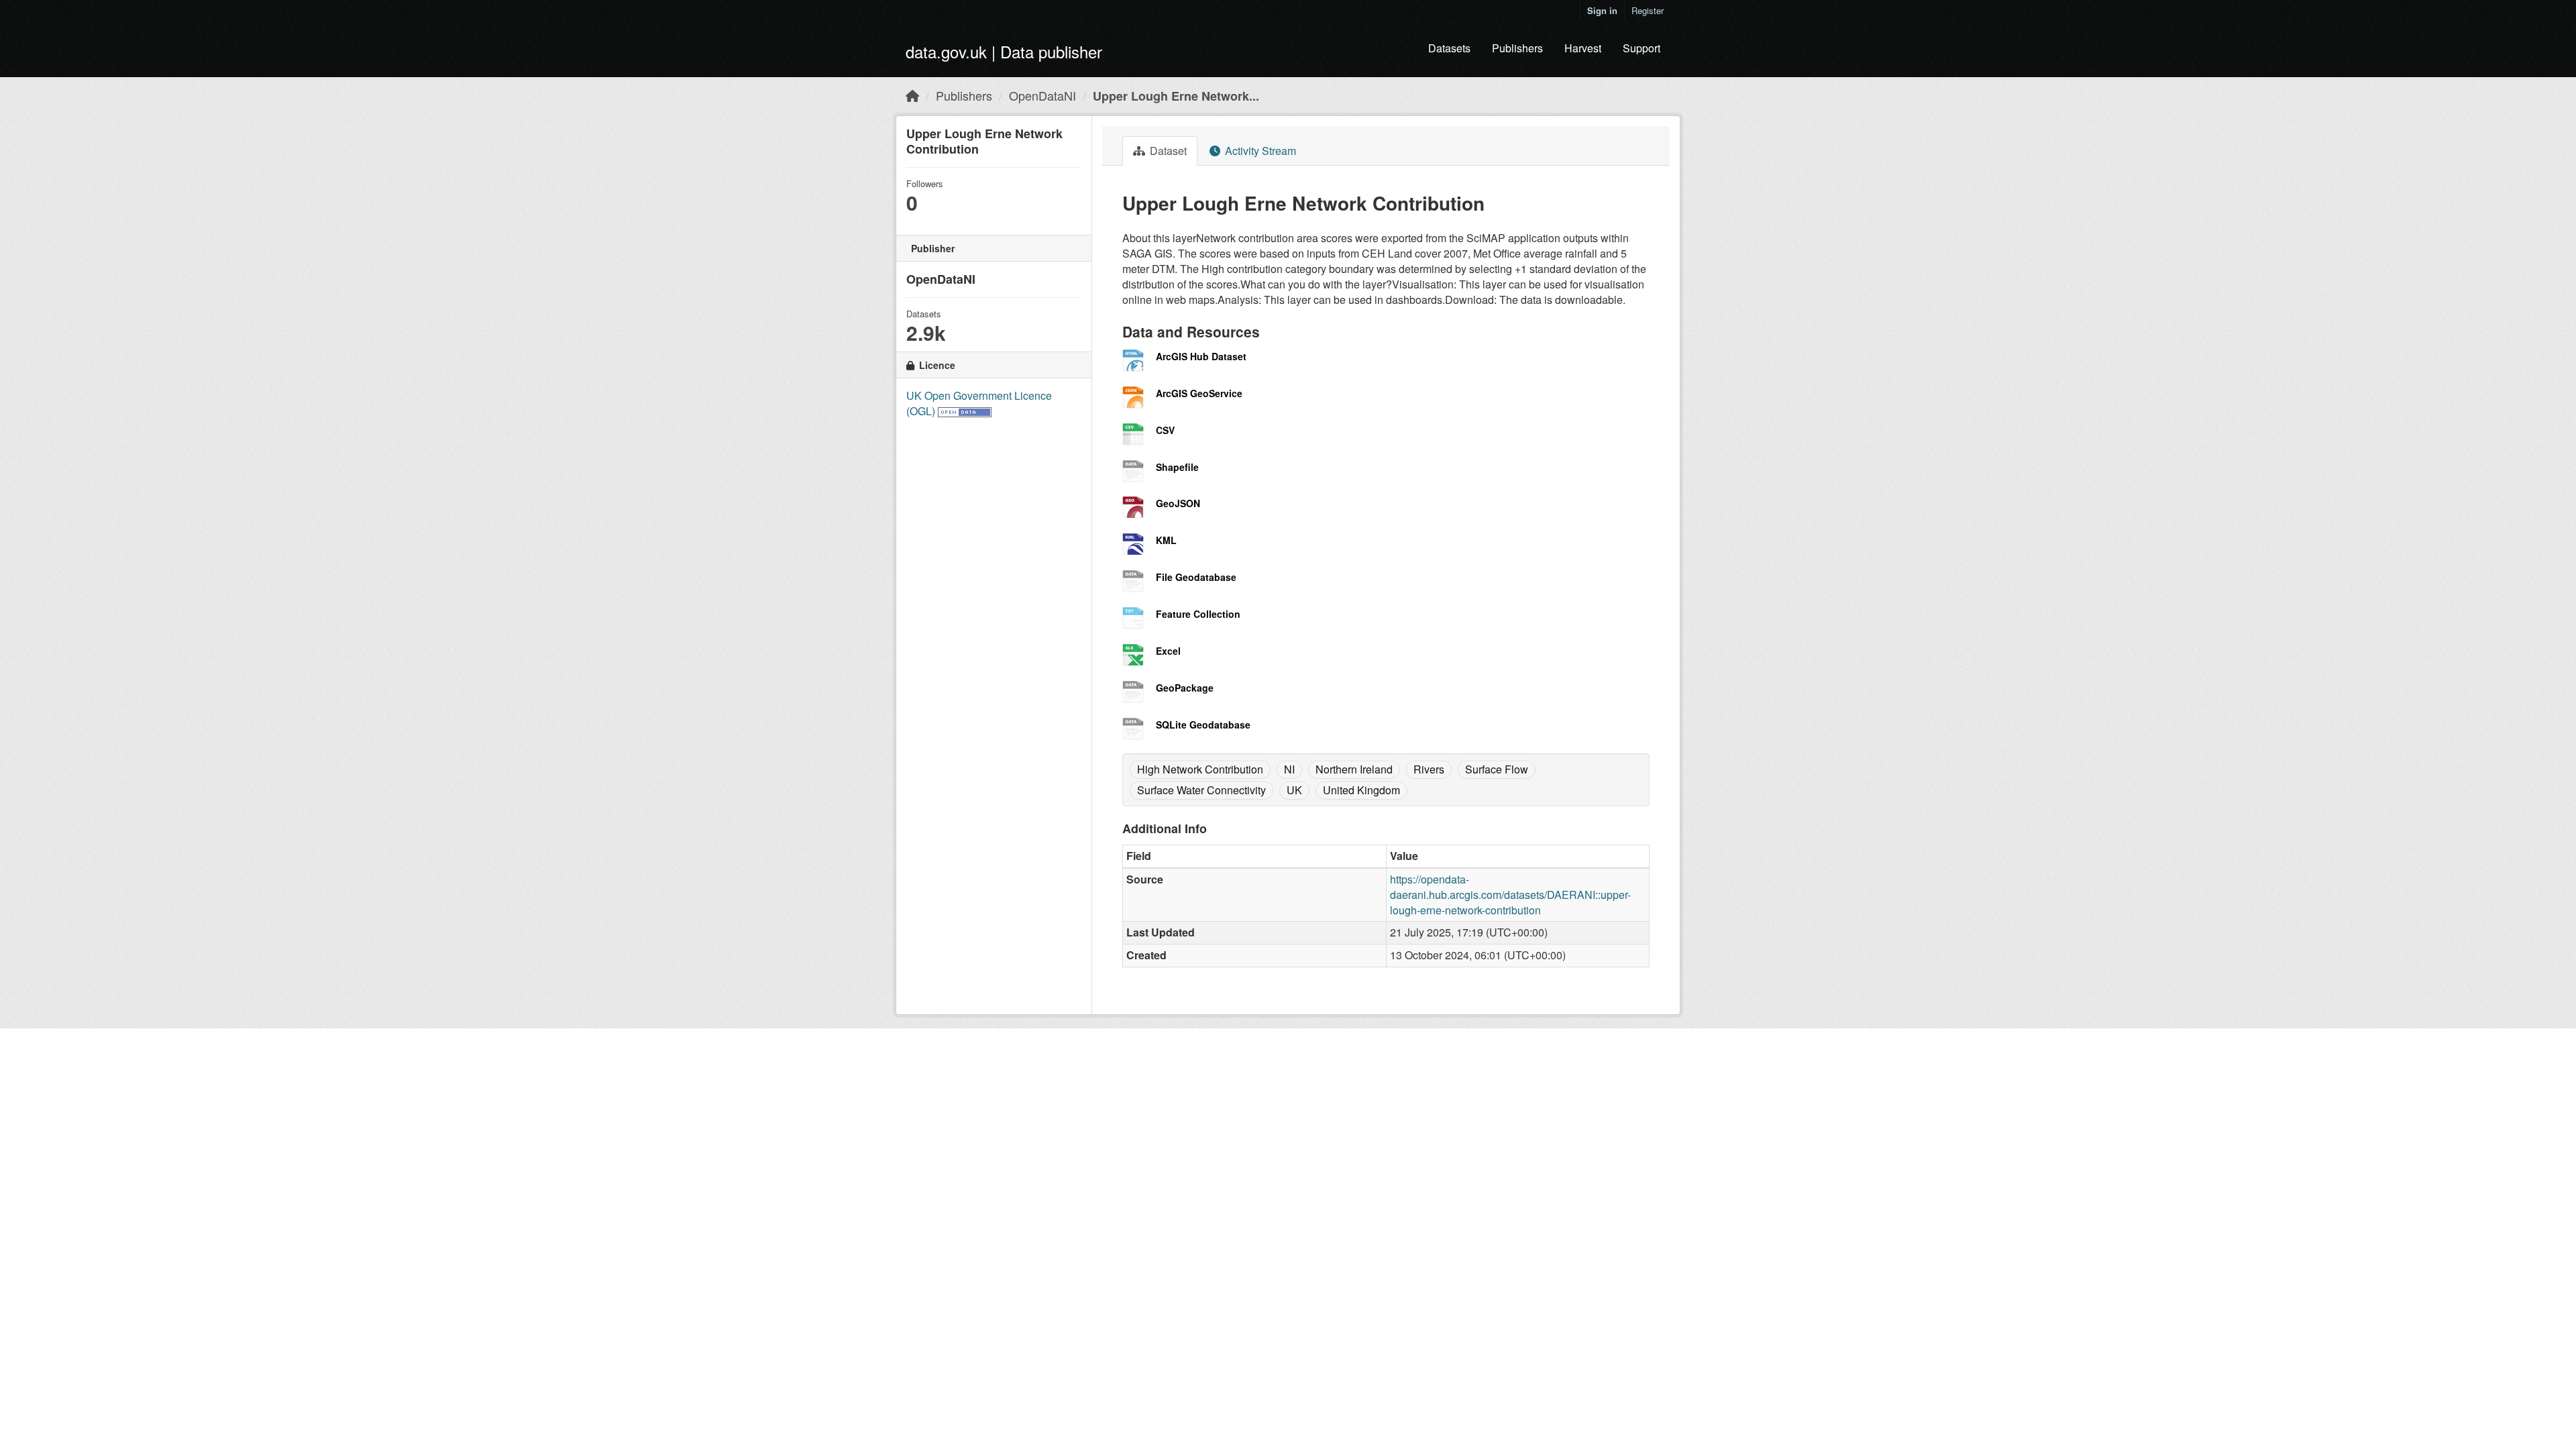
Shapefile (1177, 467)
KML (1166, 540)
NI (1289, 769)
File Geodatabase (1196, 577)
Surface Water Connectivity (1201, 790)
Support (1642, 48)
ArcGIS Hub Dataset (1201, 356)
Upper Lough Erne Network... (1176, 96)
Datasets (1449, 48)
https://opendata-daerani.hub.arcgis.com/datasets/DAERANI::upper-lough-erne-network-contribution (1510, 895)
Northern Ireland (1354, 769)
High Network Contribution (1200, 769)
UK (1294, 790)
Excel (1168, 651)
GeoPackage (1185, 688)
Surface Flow (1497, 769)
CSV (1165, 430)
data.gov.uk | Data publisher (1004, 51)
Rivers (1429, 769)
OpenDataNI (1042, 95)
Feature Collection (1198, 614)
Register (1648, 10)
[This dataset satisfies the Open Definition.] (965, 411)
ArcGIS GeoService (1199, 393)
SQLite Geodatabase (1203, 724)
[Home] (912, 95)
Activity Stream (1259, 151)
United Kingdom (1361, 790)
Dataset (1167, 151)
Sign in (1602, 10)
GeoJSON (1178, 503)
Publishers (1517, 48)
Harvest (1583, 48)
